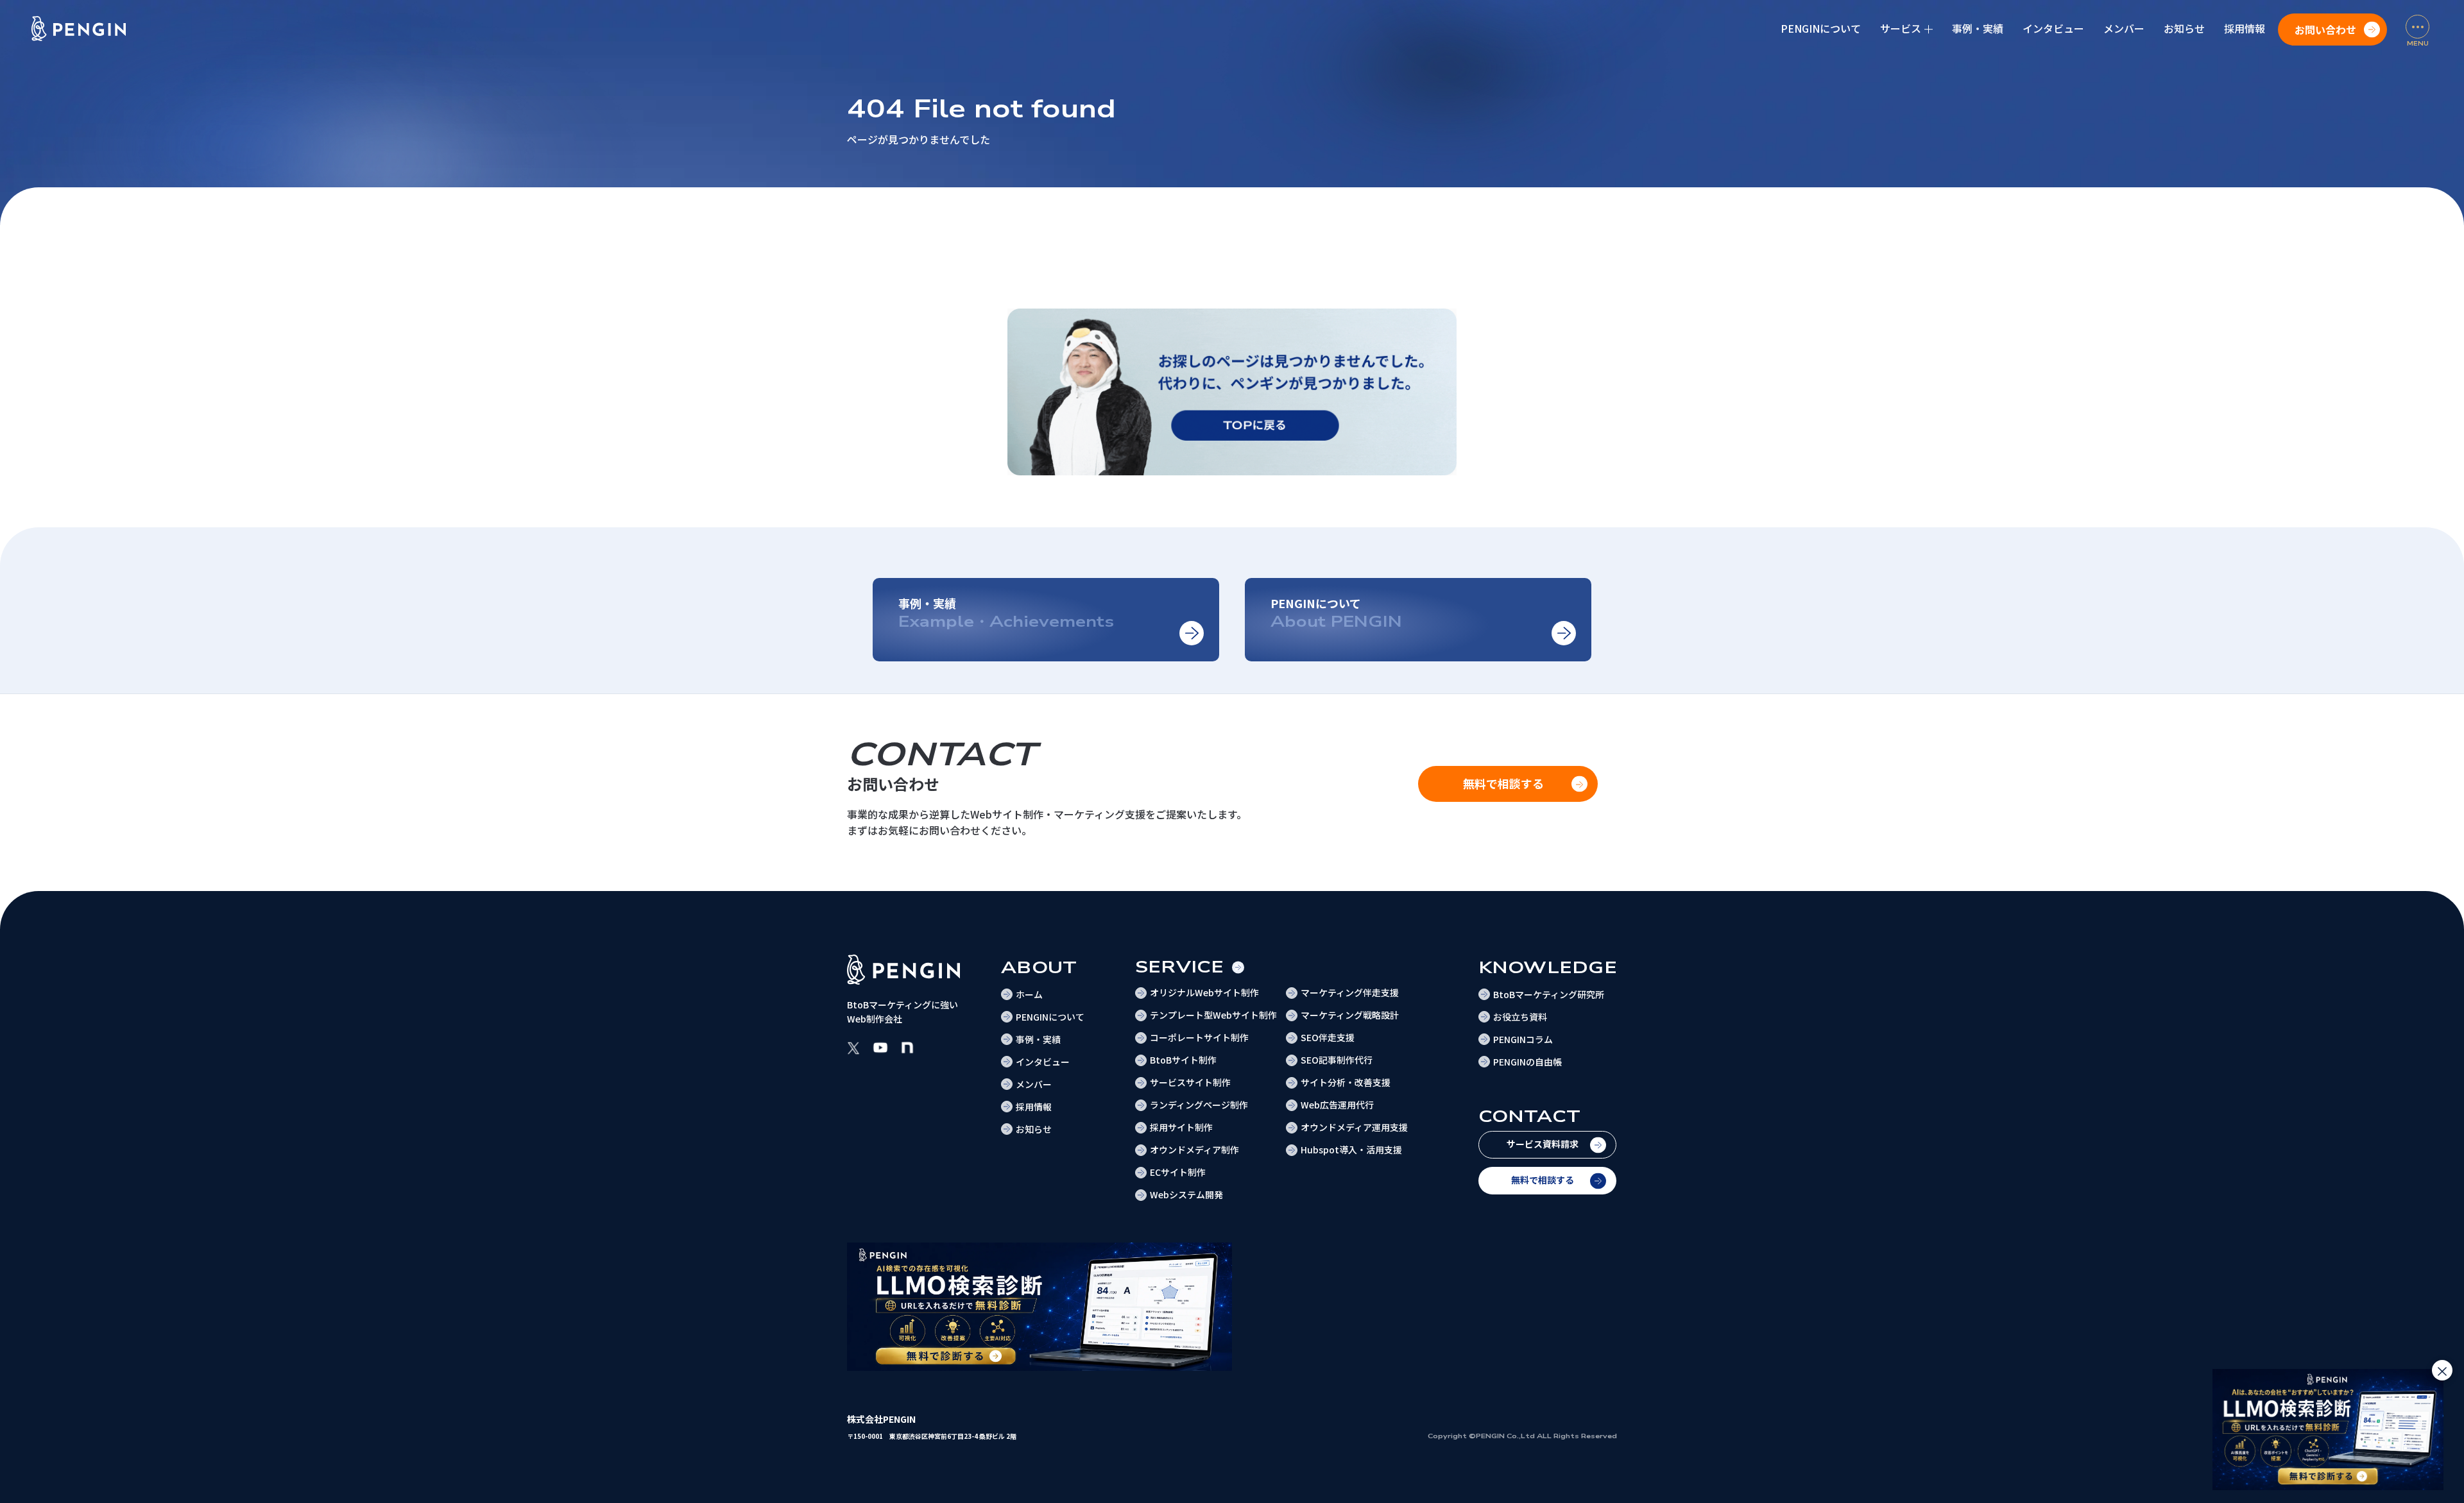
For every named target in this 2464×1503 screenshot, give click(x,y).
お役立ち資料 (1520, 1017)
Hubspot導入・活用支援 (1351, 1150)
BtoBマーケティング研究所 (1549, 994)
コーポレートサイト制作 (1199, 1037)
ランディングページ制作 (1199, 1105)
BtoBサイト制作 (1183, 1060)
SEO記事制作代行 (1337, 1060)
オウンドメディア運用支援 (1354, 1127)
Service (1180, 967)
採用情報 (2245, 28)
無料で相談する (1543, 1180)
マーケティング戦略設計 (1350, 1015)
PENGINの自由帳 (1527, 1062)
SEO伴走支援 (1328, 1037)
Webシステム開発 (1186, 1194)
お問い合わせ (2325, 30)
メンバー (2124, 28)
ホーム (1029, 994)
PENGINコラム (1523, 1039)
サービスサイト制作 (1190, 1082)
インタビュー (2053, 28)
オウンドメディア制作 (1194, 1150)
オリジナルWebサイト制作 (1204, 992)
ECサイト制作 (1178, 1172)
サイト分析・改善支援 (1346, 1082)
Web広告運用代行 (1337, 1105)
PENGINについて (1821, 28)
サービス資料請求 (1543, 1144)
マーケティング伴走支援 (1350, 992)
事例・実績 (1978, 28)
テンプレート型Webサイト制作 (1213, 1015)
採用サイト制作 (1181, 1127)
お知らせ (2184, 28)
